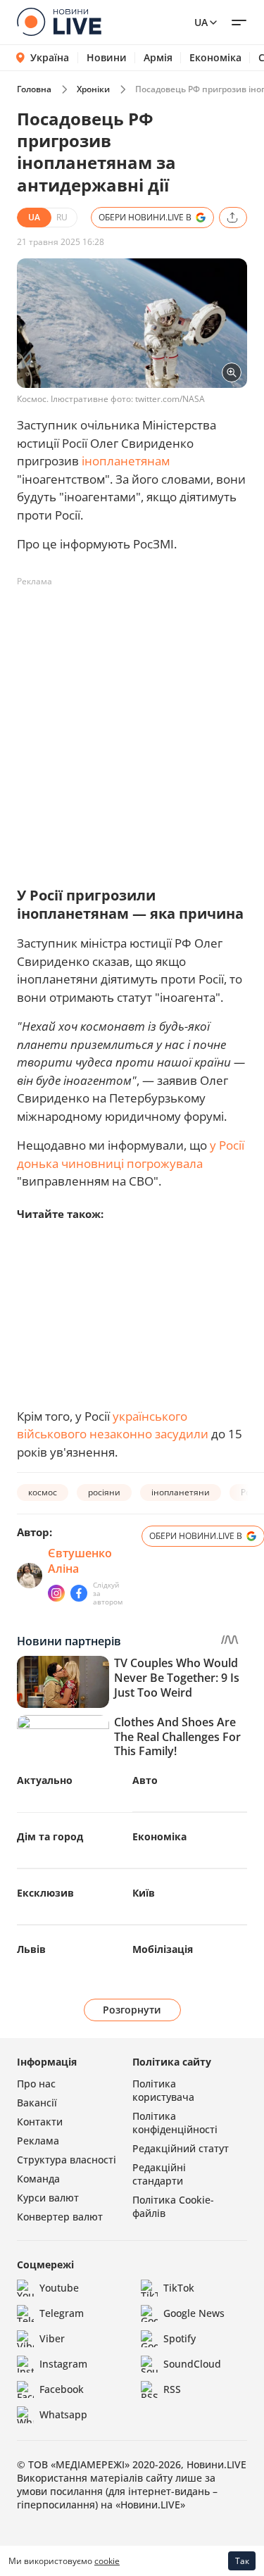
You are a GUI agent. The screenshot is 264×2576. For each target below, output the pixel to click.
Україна (50, 57)
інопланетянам (126, 461)
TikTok (179, 2288)
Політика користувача (163, 2090)
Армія (158, 58)
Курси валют (48, 2198)
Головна (34, 89)
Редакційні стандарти (159, 2174)
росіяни (104, 1492)
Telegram (62, 2313)
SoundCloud (192, 2364)
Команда (38, 2179)
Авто (145, 1780)
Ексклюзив (45, 1893)
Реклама (38, 2141)
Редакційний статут (181, 2148)
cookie (107, 2561)
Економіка (215, 58)
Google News (194, 2313)
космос (43, 1492)
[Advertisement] (132, 725)
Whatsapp (63, 2414)
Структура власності (67, 2160)
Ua (201, 22)
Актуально (45, 1780)
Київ (144, 1893)
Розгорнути (132, 2010)
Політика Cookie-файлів (173, 2206)
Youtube (59, 2288)
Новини (107, 58)
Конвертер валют (60, 2217)
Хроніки (93, 89)
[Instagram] (56, 1593)
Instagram (63, 2364)
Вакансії (37, 2103)
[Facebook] (79, 1593)
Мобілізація (163, 1949)
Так (242, 2561)
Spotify (180, 2338)
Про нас (36, 2084)
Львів (31, 1949)
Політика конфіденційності (175, 2123)
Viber (52, 2338)
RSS (172, 2389)
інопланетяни (181, 1492)
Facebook (62, 2389)
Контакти (40, 2122)
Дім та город (50, 1836)
